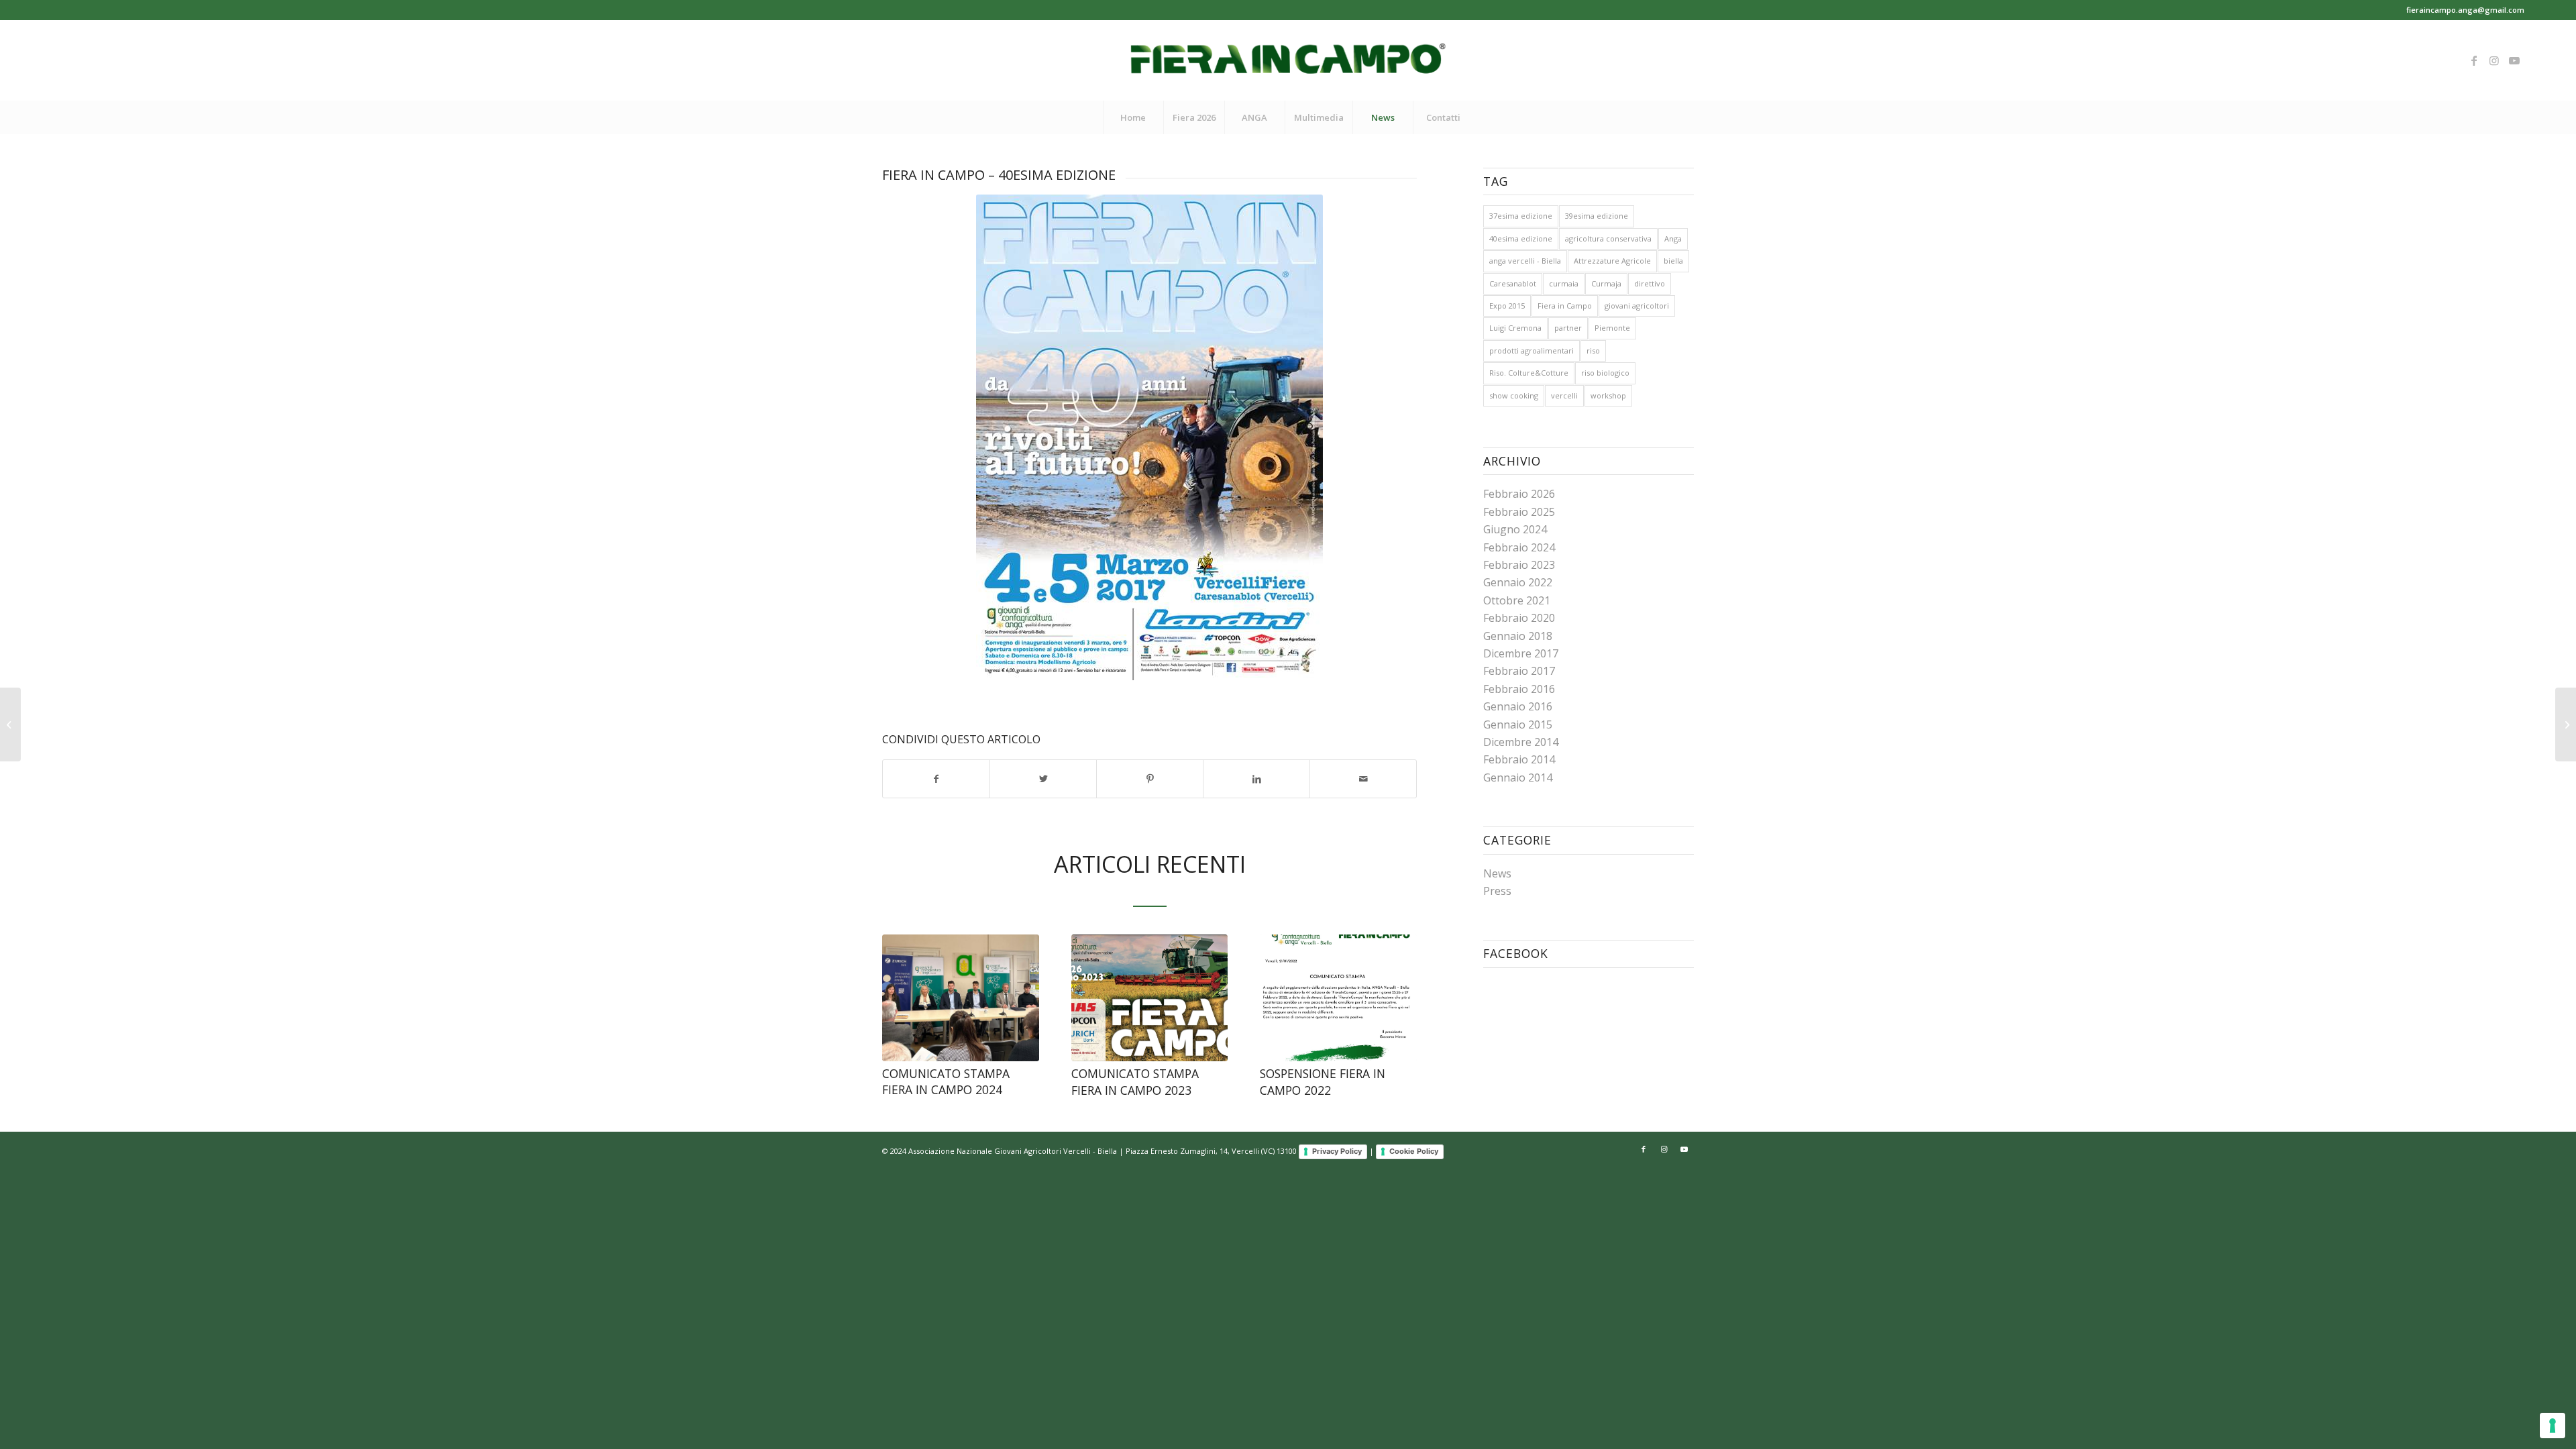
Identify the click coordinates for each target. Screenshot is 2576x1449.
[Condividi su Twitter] (1043, 779)
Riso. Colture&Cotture (1529, 373)
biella (1673, 261)
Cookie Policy (1414, 1151)
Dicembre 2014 (1521, 742)
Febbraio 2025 (1519, 512)
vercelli (1564, 395)
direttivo (1650, 283)
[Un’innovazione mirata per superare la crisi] (2566, 724)
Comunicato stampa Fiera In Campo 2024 (946, 1082)
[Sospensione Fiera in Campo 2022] (1338, 998)
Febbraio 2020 (1519, 618)
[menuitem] (1133, 117)
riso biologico (1605, 373)
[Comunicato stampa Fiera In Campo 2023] (1150, 998)
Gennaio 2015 (1518, 724)
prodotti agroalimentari (1532, 351)
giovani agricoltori (1637, 306)
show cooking (1514, 395)
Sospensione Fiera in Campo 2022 (1323, 1082)
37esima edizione (1521, 216)
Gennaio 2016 (1518, 706)
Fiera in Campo (1565, 306)
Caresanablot (1513, 283)
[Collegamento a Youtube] (2514, 60)
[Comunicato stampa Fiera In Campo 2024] (961, 998)
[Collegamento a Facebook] (2474, 60)
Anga (1673, 238)
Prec (902, 997)
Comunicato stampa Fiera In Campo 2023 (1135, 1082)
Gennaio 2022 (1518, 582)
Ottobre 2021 (1517, 600)
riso (1593, 351)
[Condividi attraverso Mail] (1363, 779)
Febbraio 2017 (1519, 671)
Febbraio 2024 (1519, 547)
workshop (1608, 395)
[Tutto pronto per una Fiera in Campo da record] (10, 724)
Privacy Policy (1337, 1151)
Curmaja (1606, 283)
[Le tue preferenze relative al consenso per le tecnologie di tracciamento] (2553, 1426)
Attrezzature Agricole (1612, 261)
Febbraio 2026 (1519, 494)
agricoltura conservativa (1608, 238)
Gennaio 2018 (1518, 636)
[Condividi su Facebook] (936, 779)
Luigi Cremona (1515, 328)
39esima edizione (1597, 216)
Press (1497, 891)
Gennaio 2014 (1518, 777)
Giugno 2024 (1515, 529)
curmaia (1564, 283)
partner (1568, 328)
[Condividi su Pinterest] (1150, 779)
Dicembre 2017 (1521, 653)
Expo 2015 (1507, 306)
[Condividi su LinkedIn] (1256, 779)
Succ (1397, 997)
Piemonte (1612, 328)
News (1497, 873)
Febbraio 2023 (1519, 565)
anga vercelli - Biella (1525, 261)
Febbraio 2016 (1519, 689)
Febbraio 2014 (1519, 759)
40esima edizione (1521, 238)
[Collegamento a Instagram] (2494, 60)
